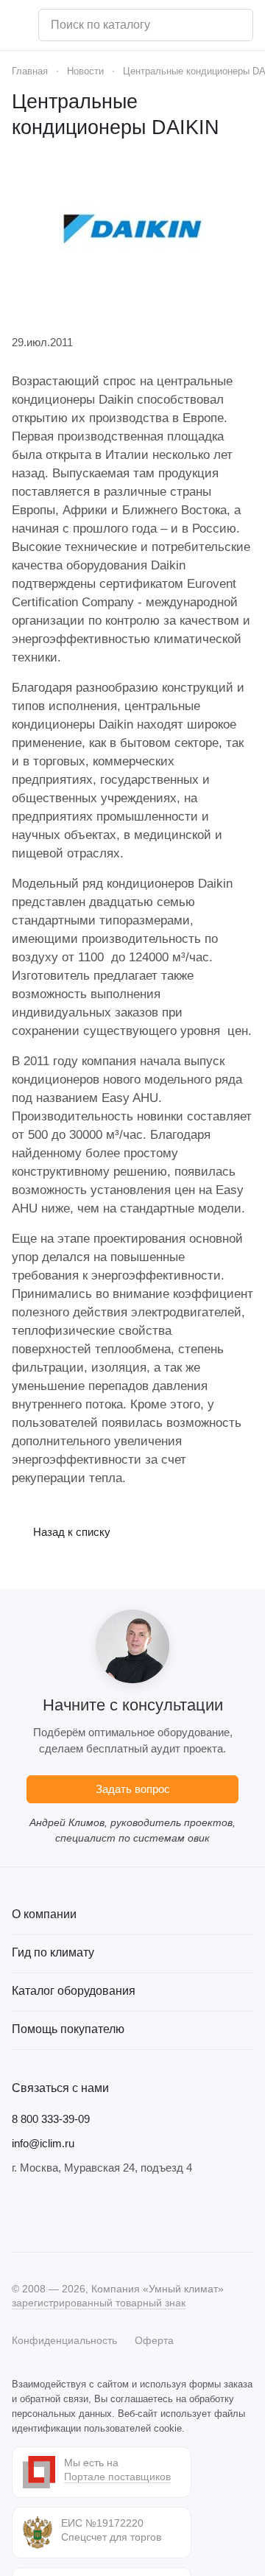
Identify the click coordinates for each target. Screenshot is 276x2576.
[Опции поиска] (204, 25)
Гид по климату (53, 1952)
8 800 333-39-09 (51, 2119)
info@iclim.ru (43, 2143)
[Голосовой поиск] (236, 25)
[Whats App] (109, 2214)
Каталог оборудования (74, 1991)
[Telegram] (50, 2214)
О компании (44, 1914)
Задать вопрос (133, 1789)
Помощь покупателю (68, 2029)
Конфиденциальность (64, 2340)
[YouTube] (79, 2214)
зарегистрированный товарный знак (99, 2303)
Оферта (154, 2340)
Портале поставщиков (117, 2477)
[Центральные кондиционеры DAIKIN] (132, 229)
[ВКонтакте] (21, 2214)
